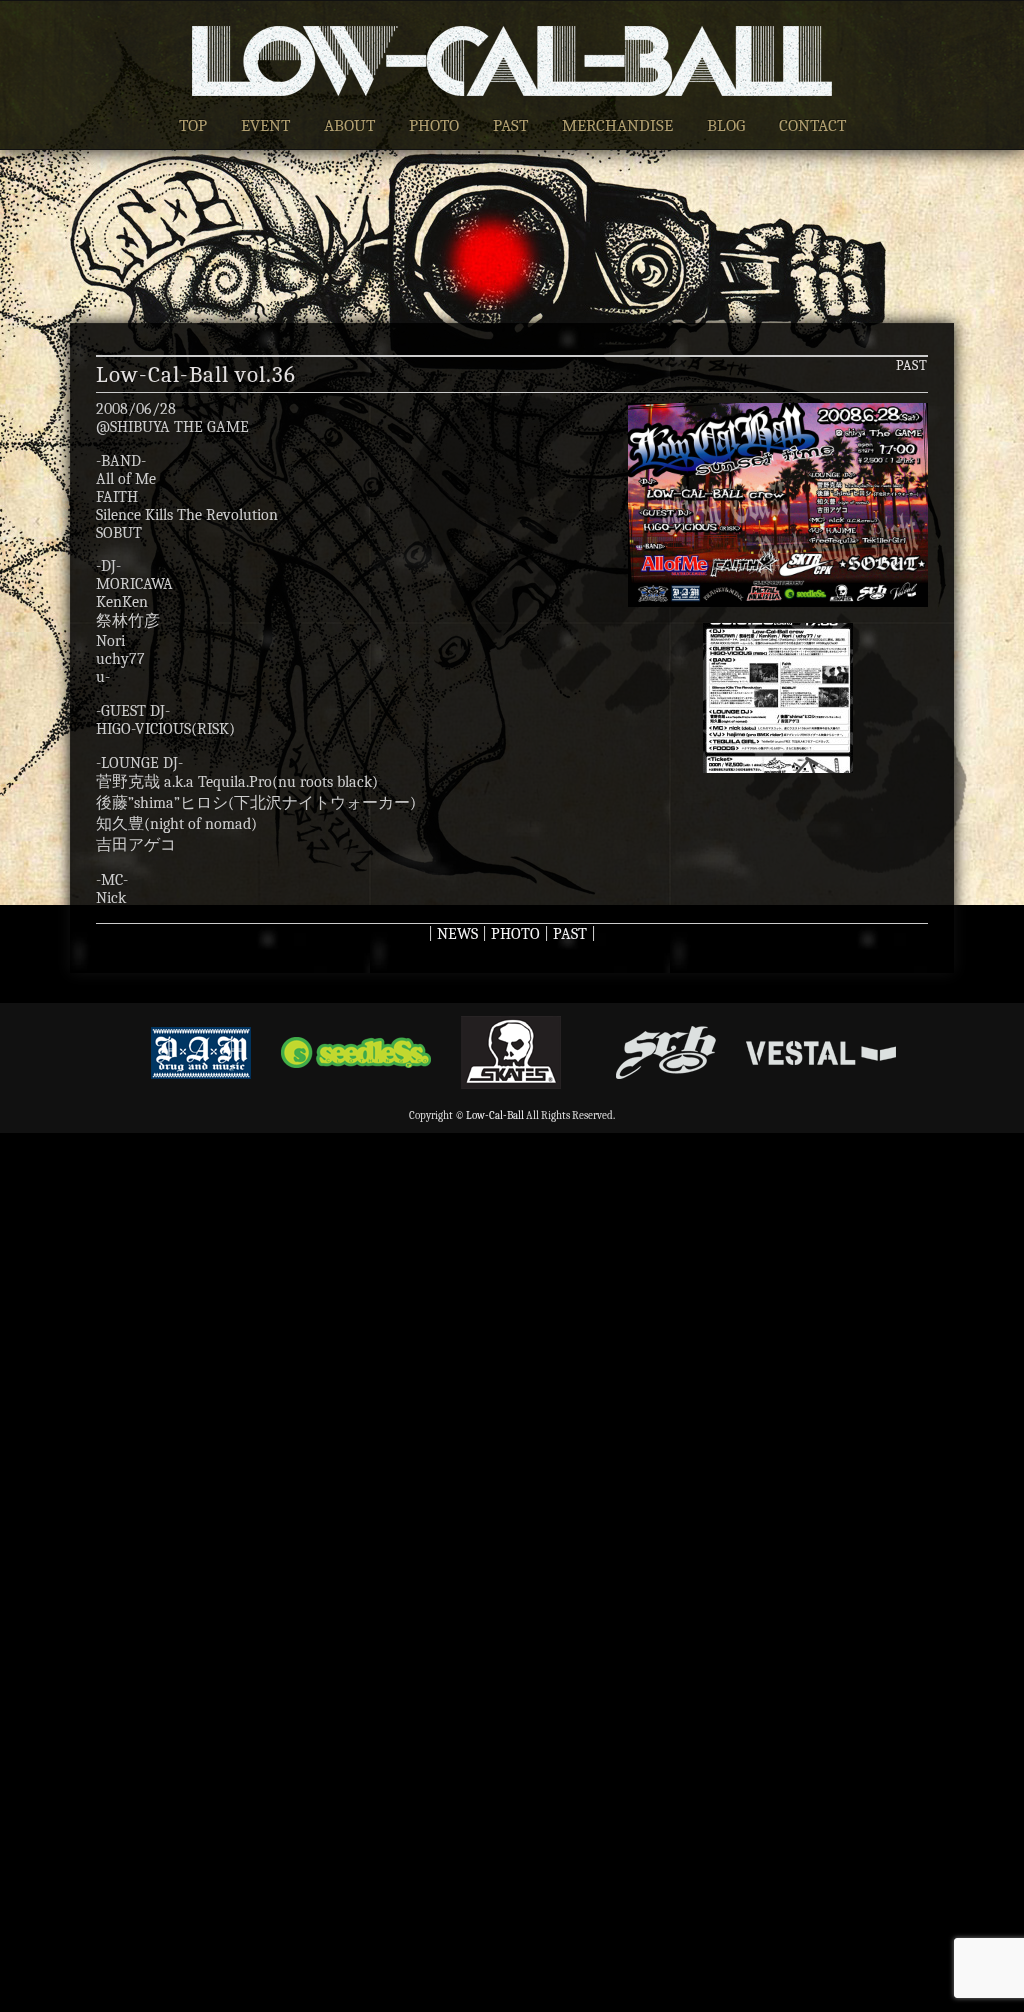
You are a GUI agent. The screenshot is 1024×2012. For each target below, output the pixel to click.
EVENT (265, 125)
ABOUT (349, 125)
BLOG (726, 125)
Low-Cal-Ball (495, 1115)
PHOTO (434, 125)
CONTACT (812, 125)
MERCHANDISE (617, 125)
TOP (193, 125)
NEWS (457, 934)
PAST (510, 125)
